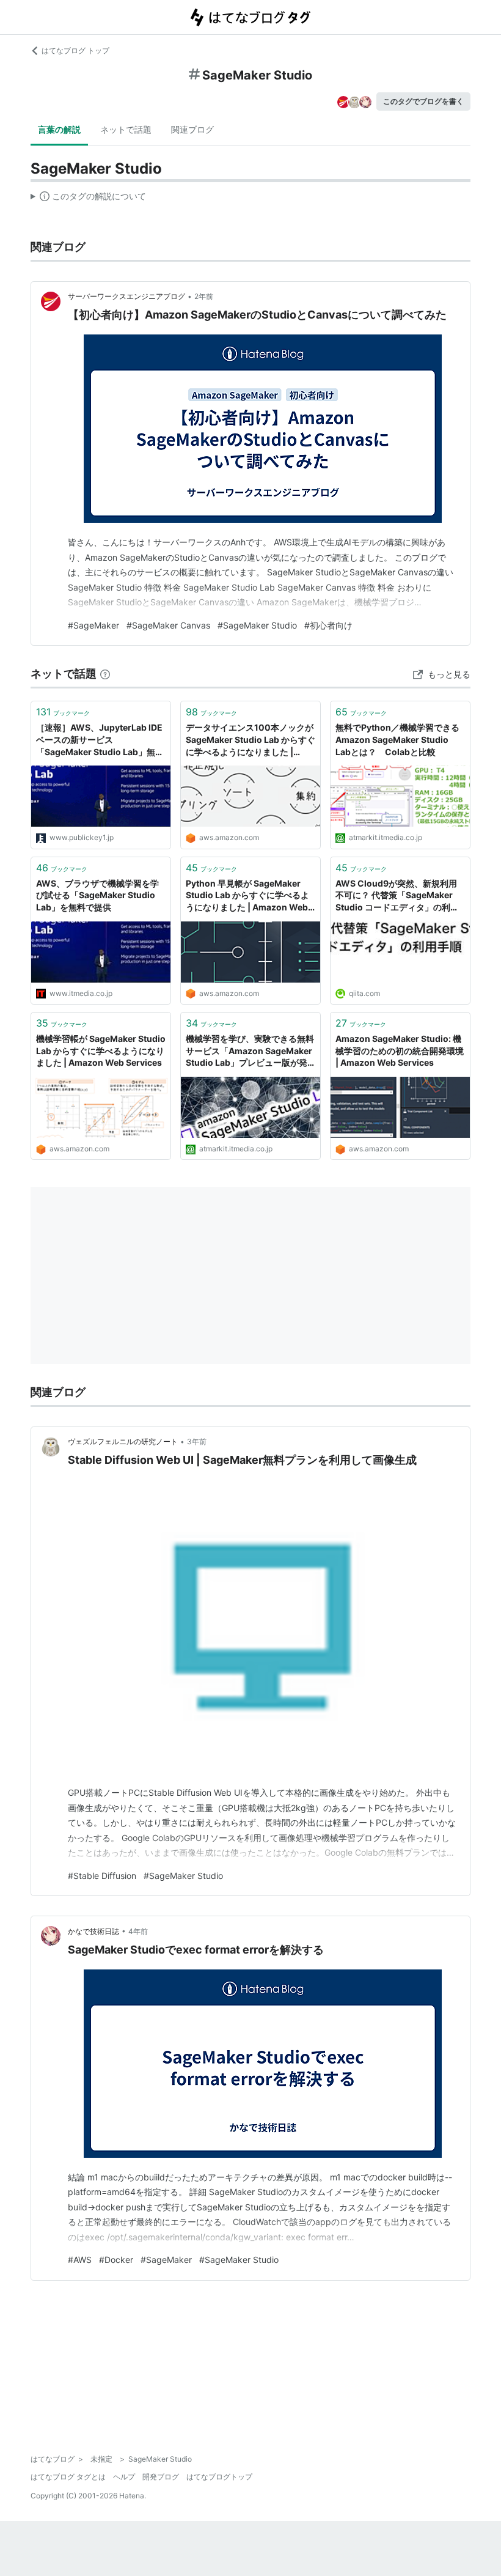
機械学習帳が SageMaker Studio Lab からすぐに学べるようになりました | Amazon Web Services (101, 1050)
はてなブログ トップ (75, 50)
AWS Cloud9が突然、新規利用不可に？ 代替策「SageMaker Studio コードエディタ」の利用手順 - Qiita (397, 896)
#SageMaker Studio (257, 625)
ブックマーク (63, 712)
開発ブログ (161, 2477)
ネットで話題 (126, 129)
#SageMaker (93, 625)
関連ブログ (192, 129)
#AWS (80, 2260)
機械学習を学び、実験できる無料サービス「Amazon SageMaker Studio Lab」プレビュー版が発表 (250, 1051)
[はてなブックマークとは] (105, 674)
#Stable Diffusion (102, 1876)
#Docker (116, 2260)
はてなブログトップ (219, 2477)
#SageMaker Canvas (168, 625)
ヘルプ (124, 2477)
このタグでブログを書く (423, 101)
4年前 (138, 1931)
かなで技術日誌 (93, 1931)
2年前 (204, 296)
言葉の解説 (59, 129)
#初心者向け (328, 625)
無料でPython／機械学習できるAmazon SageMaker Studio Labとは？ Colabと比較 (397, 739)
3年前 (197, 1441)
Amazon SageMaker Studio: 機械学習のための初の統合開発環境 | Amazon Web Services (400, 1050)
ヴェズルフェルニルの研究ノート (123, 1441)
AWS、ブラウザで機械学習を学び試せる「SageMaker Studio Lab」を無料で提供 (97, 895)
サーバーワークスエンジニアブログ (126, 296)
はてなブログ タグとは (68, 2477)
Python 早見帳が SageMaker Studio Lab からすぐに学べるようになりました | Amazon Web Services (247, 896)
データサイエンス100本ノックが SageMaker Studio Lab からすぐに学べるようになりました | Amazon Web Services (250, 740)
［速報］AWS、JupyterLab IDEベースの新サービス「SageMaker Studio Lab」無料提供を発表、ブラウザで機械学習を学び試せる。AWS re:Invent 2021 (100, 740)
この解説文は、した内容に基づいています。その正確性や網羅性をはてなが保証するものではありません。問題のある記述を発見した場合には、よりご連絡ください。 (88, 199)
